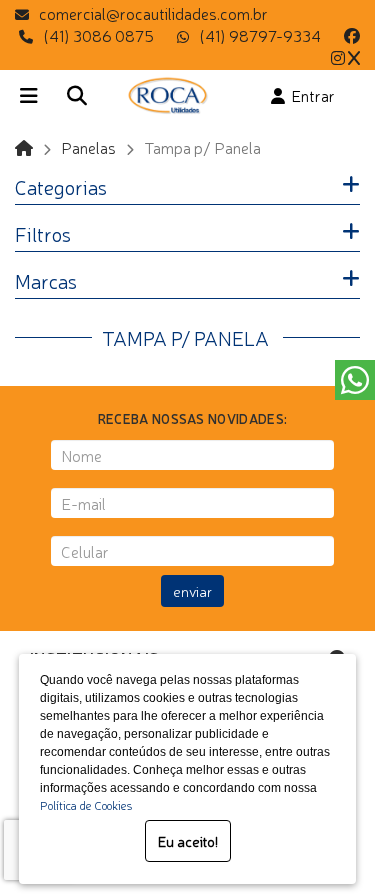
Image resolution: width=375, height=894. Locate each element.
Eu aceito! (188, 841)
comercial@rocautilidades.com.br (153, 13)
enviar (192, 591)
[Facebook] (352, 35)
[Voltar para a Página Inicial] (24, 147)
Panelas (88, 147)
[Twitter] (354, 57)
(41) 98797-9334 (260, 35)
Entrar (310, 95)
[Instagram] (338, 57)
